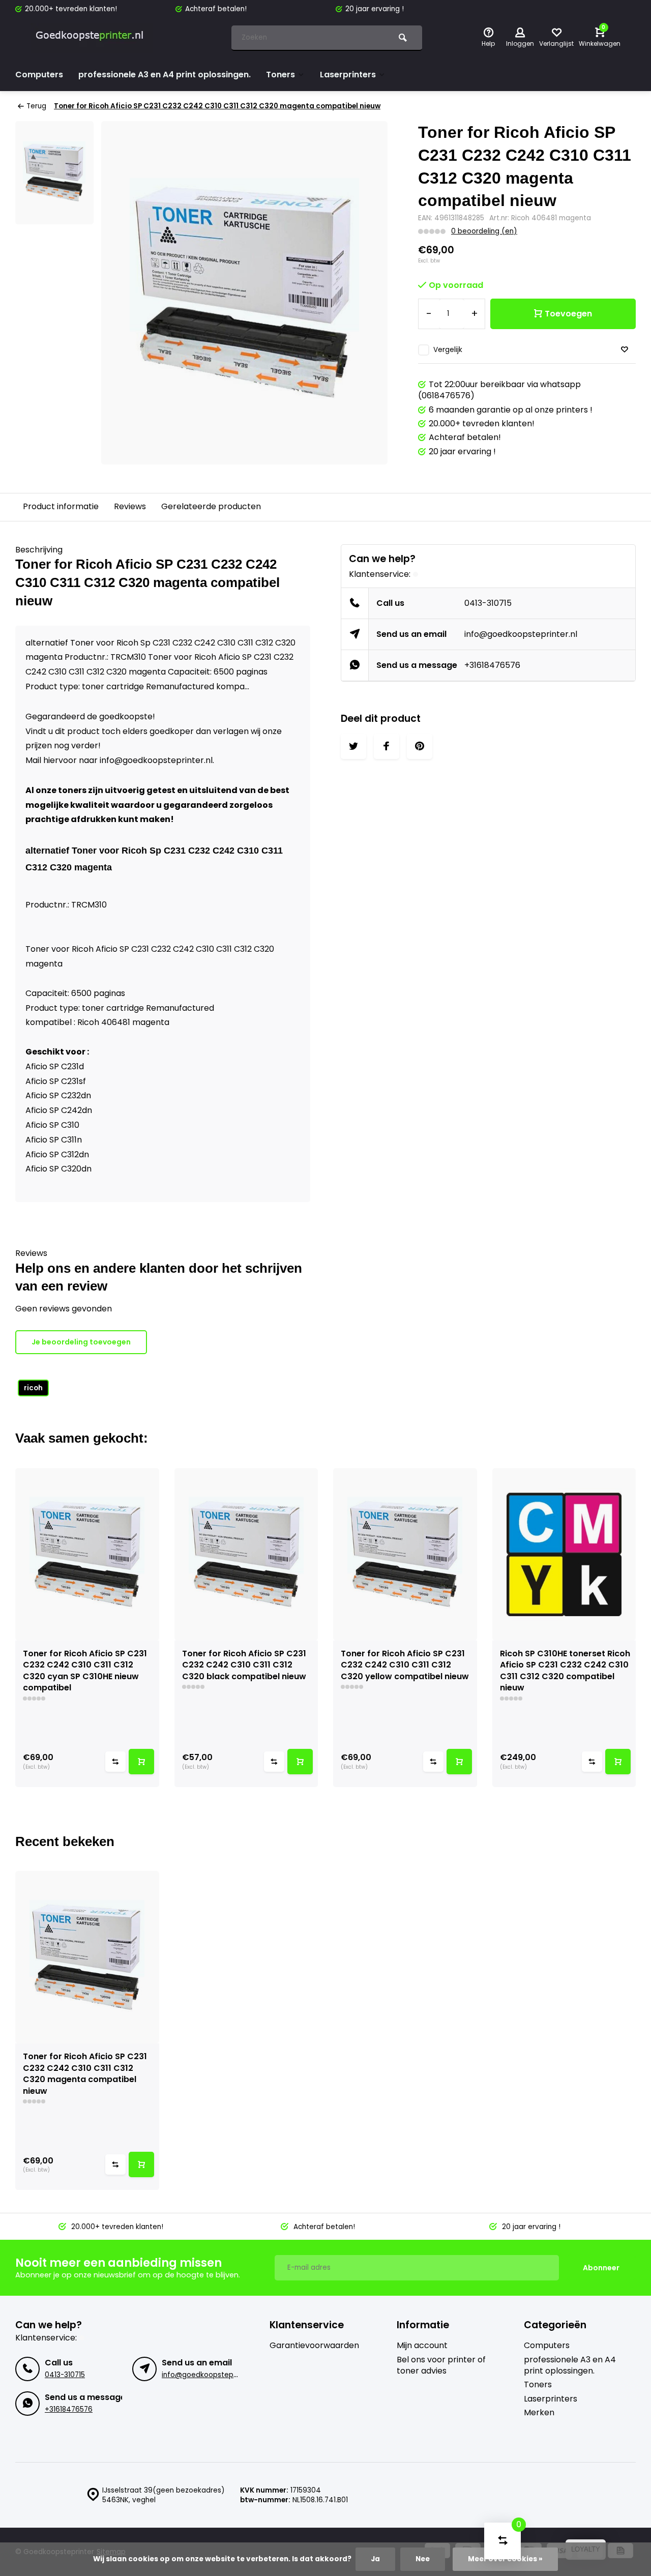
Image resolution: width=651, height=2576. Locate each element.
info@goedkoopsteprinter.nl (521, 634)
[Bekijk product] (141, 1762)
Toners (280, 75)
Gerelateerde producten (211, 506)
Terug (36, 106)
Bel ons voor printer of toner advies (441, 2365)
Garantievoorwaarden (314, 2346)
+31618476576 (492, 665)
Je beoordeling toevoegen (81, 1342)
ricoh (33, 1388)
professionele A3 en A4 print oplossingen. (165, 75)
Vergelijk (448, 350)
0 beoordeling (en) (484, 231)
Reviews (130, 506)
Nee (423, 2559)
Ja (375, 2559)
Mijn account (422, 2346)
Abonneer (601, 2268)
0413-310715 (488, 603)
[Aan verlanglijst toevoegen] (625, 350)
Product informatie (61, 506)
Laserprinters (348, 75)
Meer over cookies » (505, 2559)
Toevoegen (568, 314)
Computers (39, 75)
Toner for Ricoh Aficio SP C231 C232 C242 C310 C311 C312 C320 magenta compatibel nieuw (217, 106)
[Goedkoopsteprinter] (92, 38)
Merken (539, 2413)
